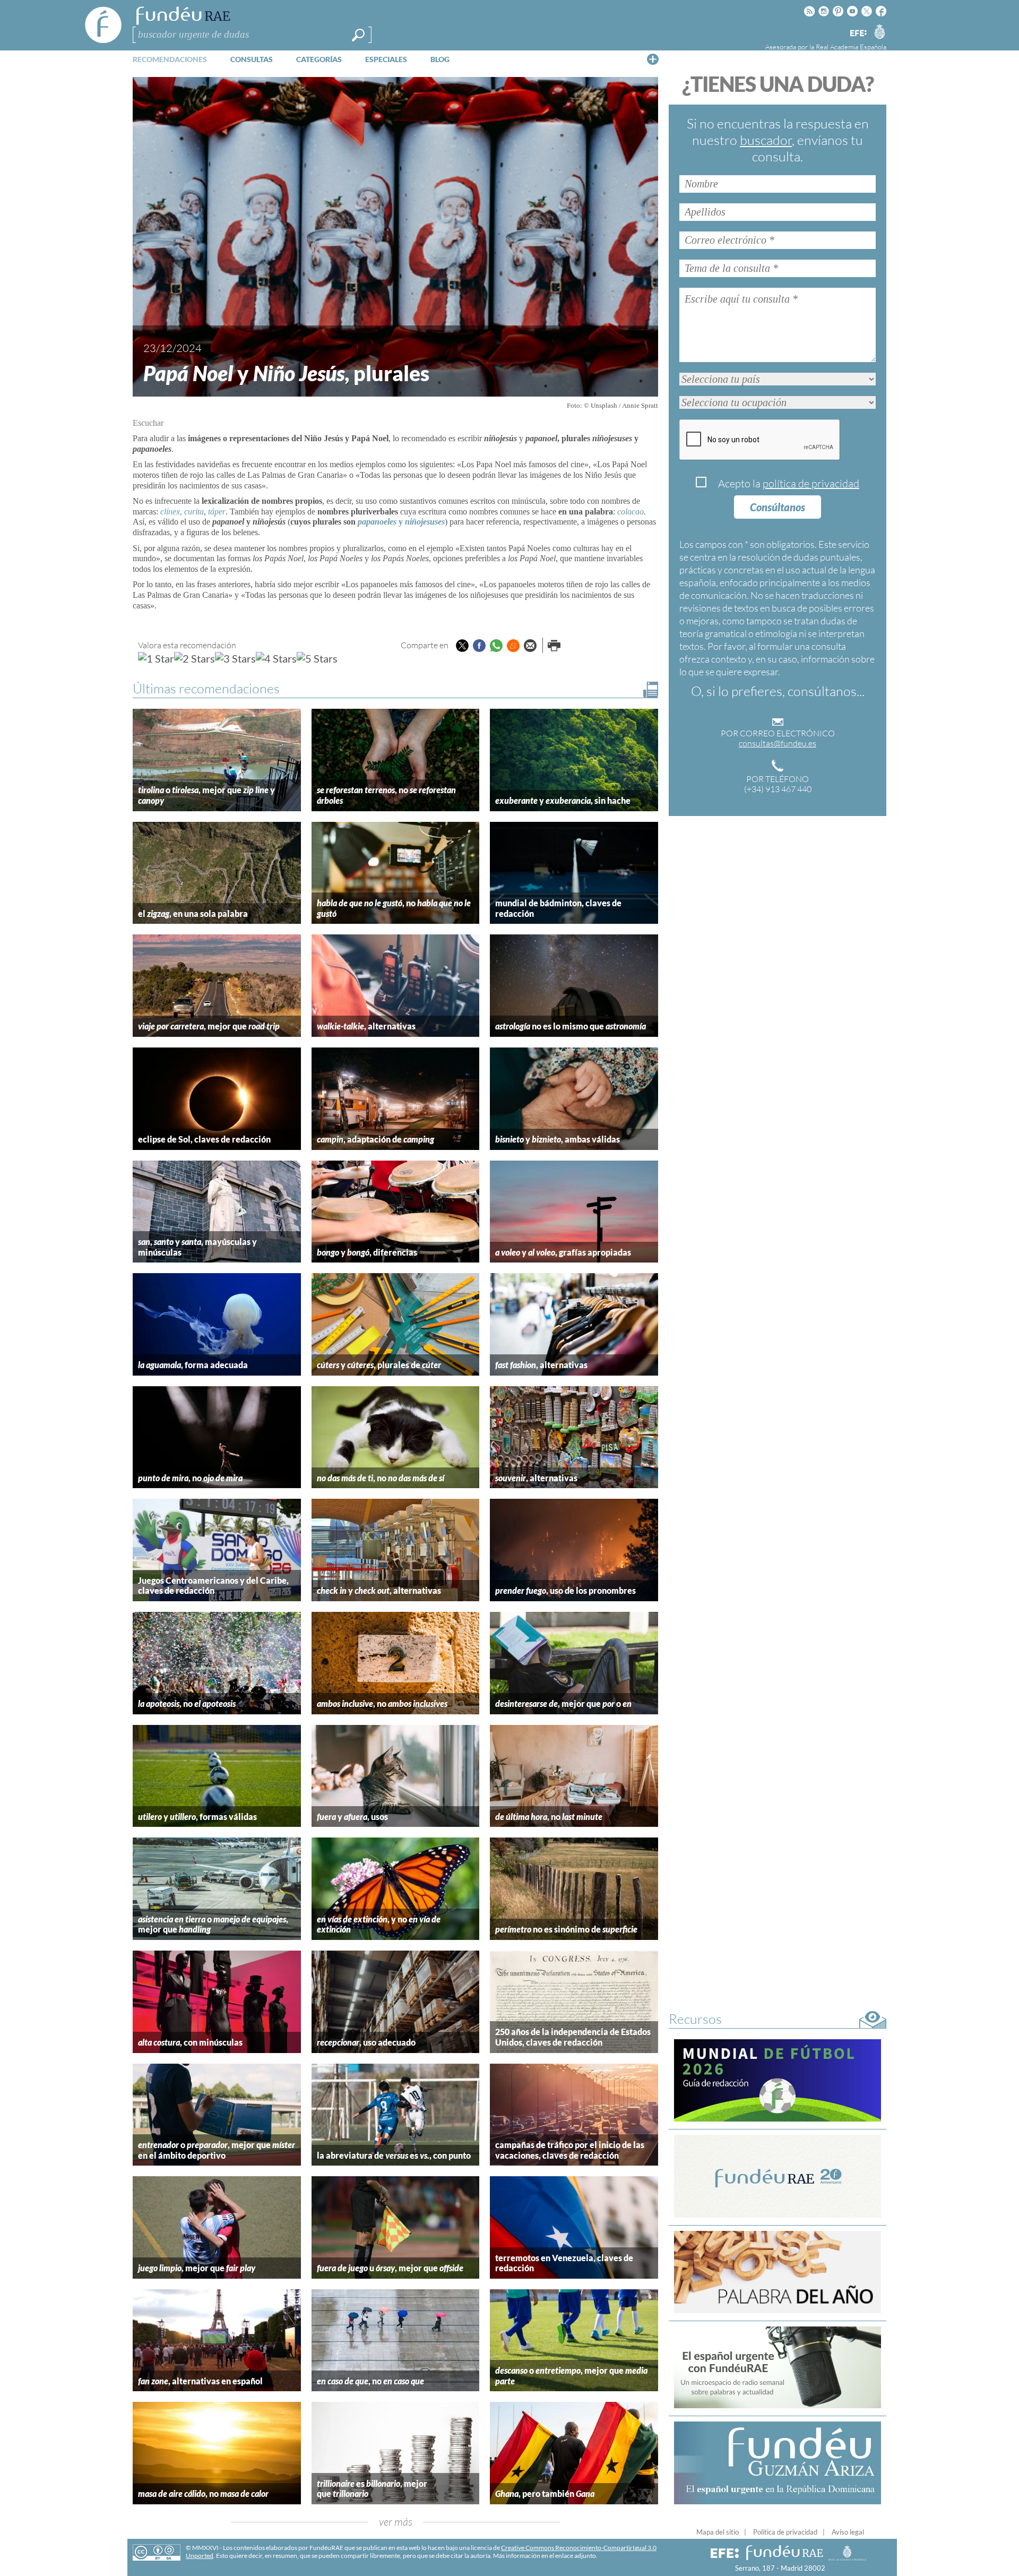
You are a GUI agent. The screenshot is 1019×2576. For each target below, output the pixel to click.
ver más (396, 2522)
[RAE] (879, 31)
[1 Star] (156, 658)
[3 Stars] (235, 658)
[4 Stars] (276, 658)
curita (194, 512)
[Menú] (653, 59)
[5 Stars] (317, 658)
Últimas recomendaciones (206, 688)
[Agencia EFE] (858, 34)
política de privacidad (811, 483)
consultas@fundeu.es (778, 743)
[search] (358, 35)
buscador (766, 140)
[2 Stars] (195, 658)
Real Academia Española (851, 47)
